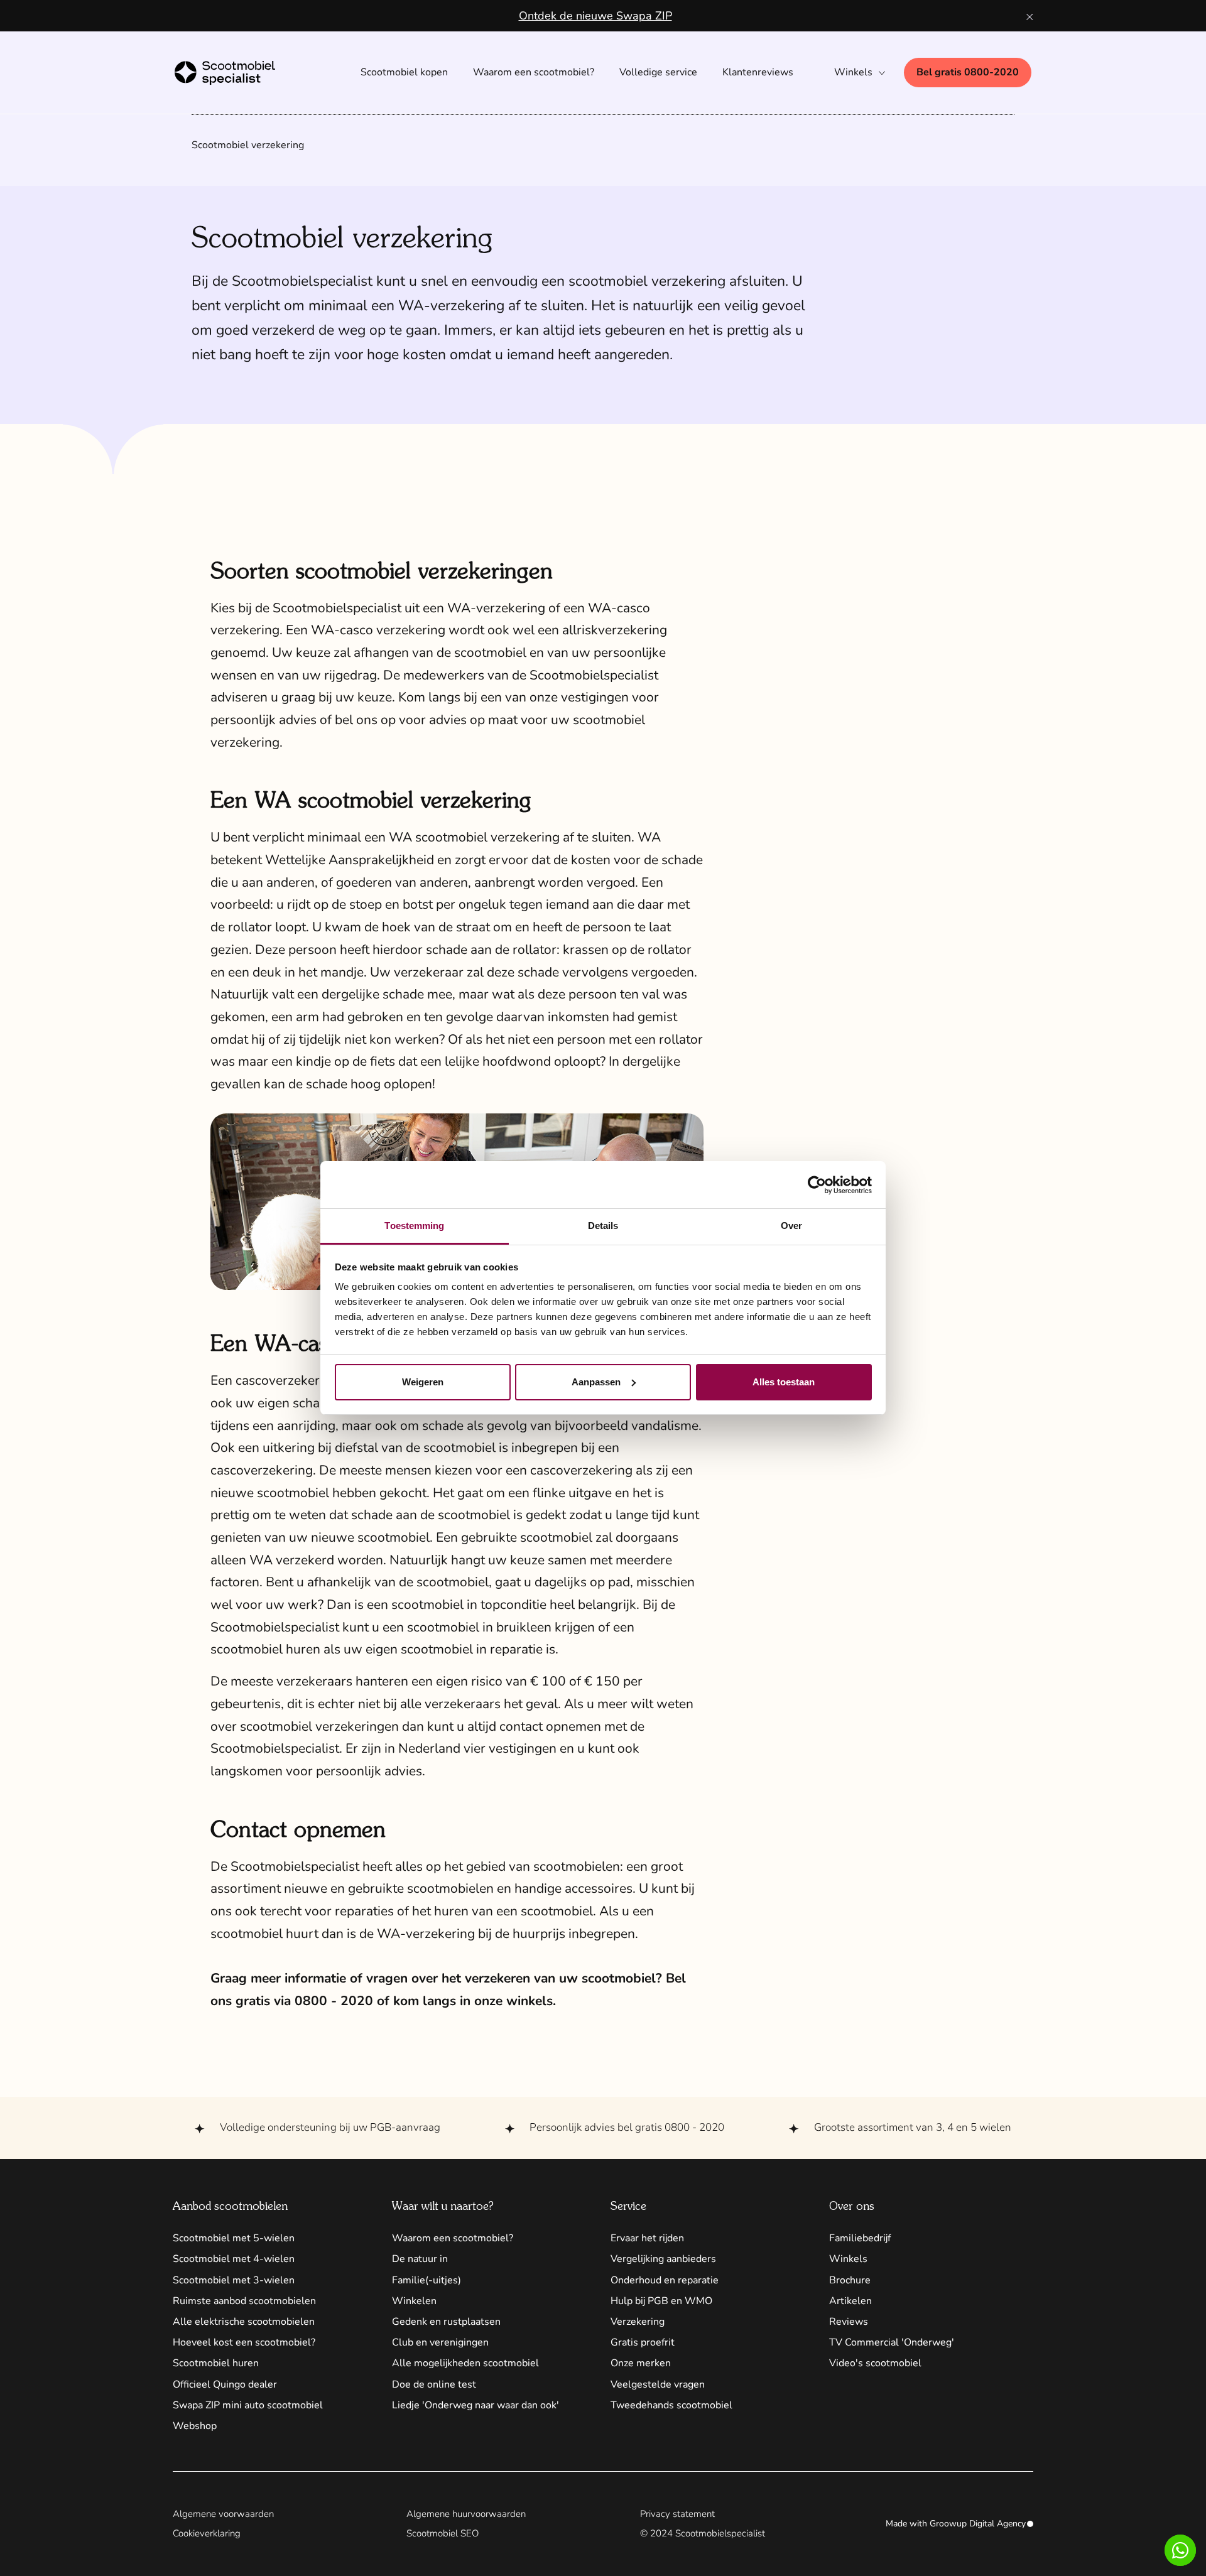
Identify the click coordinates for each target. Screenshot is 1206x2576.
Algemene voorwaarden (223, 2514)
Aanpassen (596, 1382)
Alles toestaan (784, 1382)
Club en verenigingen (440, 2342)
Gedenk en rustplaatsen (446, 2322)
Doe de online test (434, 2384)
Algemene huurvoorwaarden (466, 2514)
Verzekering (638, 2322)
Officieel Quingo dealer (225, 2384)
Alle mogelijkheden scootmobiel (465, 2363)
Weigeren (423, 1382)
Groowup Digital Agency (978, 2524)
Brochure (850, 2280)
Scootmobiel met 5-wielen (234, 2238)
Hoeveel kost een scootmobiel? (244, 2342)
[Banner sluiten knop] (1030, 16)
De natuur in (420, 2259)
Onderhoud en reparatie (665, 2280)
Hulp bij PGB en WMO (661, 2301)
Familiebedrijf (860, 2238)
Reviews (849, 2322)
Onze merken (641, 2363)
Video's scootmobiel (875, 2363)
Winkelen (414, 2301)
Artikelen (850, 2301)
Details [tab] (603, 1226)
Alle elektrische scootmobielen (244, 2322)
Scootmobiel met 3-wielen (234, 2280)
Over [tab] (791, 1226)
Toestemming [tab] (414, 1226)
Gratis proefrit (643, 2342)
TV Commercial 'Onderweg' (892, 2342)
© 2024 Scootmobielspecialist (703, 2533)
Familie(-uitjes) (426, 2280)
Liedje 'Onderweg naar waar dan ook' (475, 2405)
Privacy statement (677, 2514)
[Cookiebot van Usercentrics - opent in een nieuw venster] (817, 1185)
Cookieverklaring (207, 2533)
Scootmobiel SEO (443, 2533)
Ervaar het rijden (647, 2238)
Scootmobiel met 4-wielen (234, 2259)
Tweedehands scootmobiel (671, 2405)
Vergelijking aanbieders (663, 2259)
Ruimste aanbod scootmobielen (244, 2301)
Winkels (848, 2259)
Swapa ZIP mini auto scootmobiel (248, 2405)
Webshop (195, 2426)
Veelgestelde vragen (658, 2384)
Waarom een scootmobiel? (453, 2238)
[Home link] (237, 73)
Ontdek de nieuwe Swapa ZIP (595, 16)
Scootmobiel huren (216, 2363)
